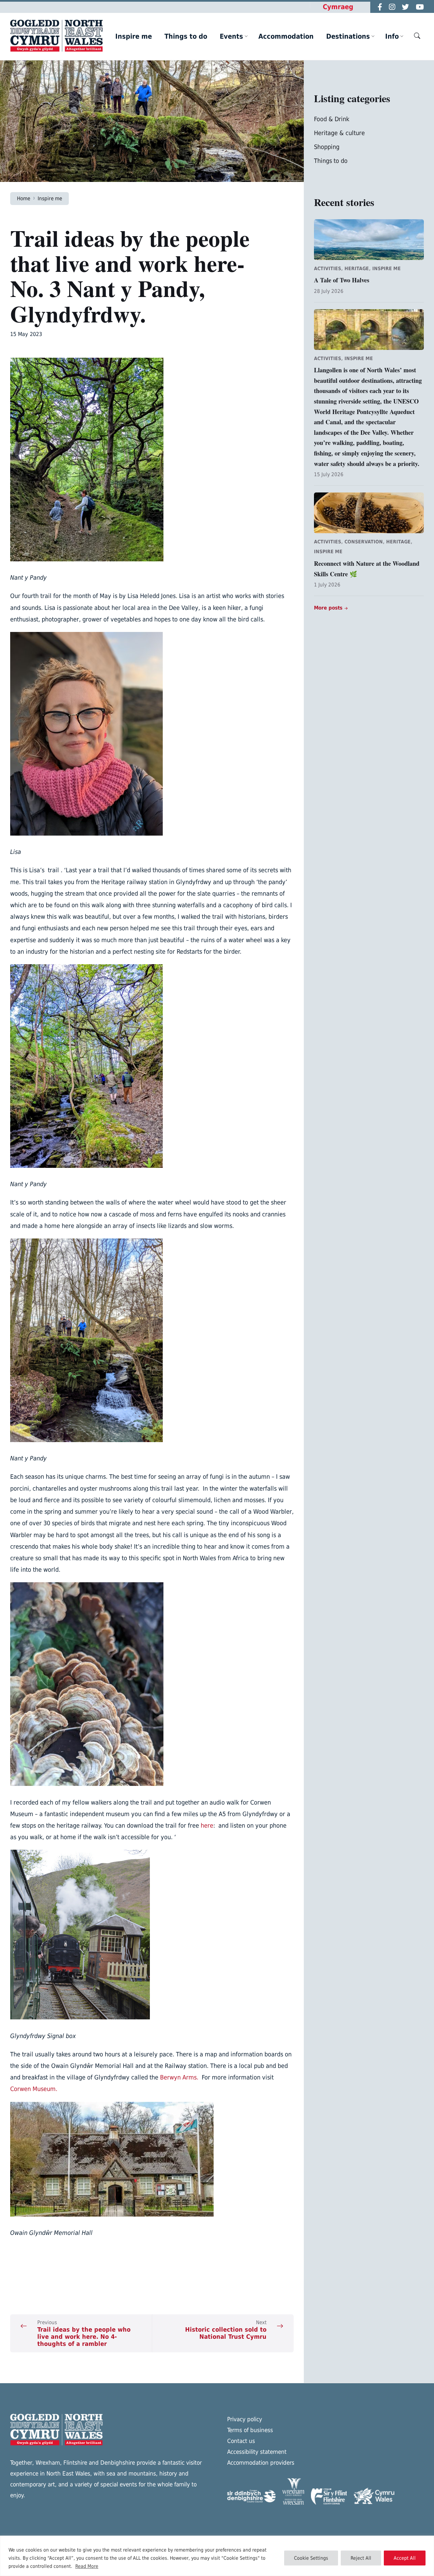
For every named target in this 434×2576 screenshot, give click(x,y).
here (207, 1825)
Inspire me (50, 198)
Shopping (327, 147)
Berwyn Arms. (181, 2077)
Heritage (357, 268)
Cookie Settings (311, 2558)
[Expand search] (417, 36)
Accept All (405, 2558)
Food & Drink (332, 119)
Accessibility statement (257, 2452)
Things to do (331, 161)
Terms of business (250, 2430)
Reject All (361, 2558)
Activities (328, 268)
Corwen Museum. (34, 2089)
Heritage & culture (339, 133)
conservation (364, 542)
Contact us (241, 2441)
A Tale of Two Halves (342, 280)
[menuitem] (134, 36)
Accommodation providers (261, 2463)
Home (24, 198)
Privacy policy (245, 2419)
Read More (87, 2566)
